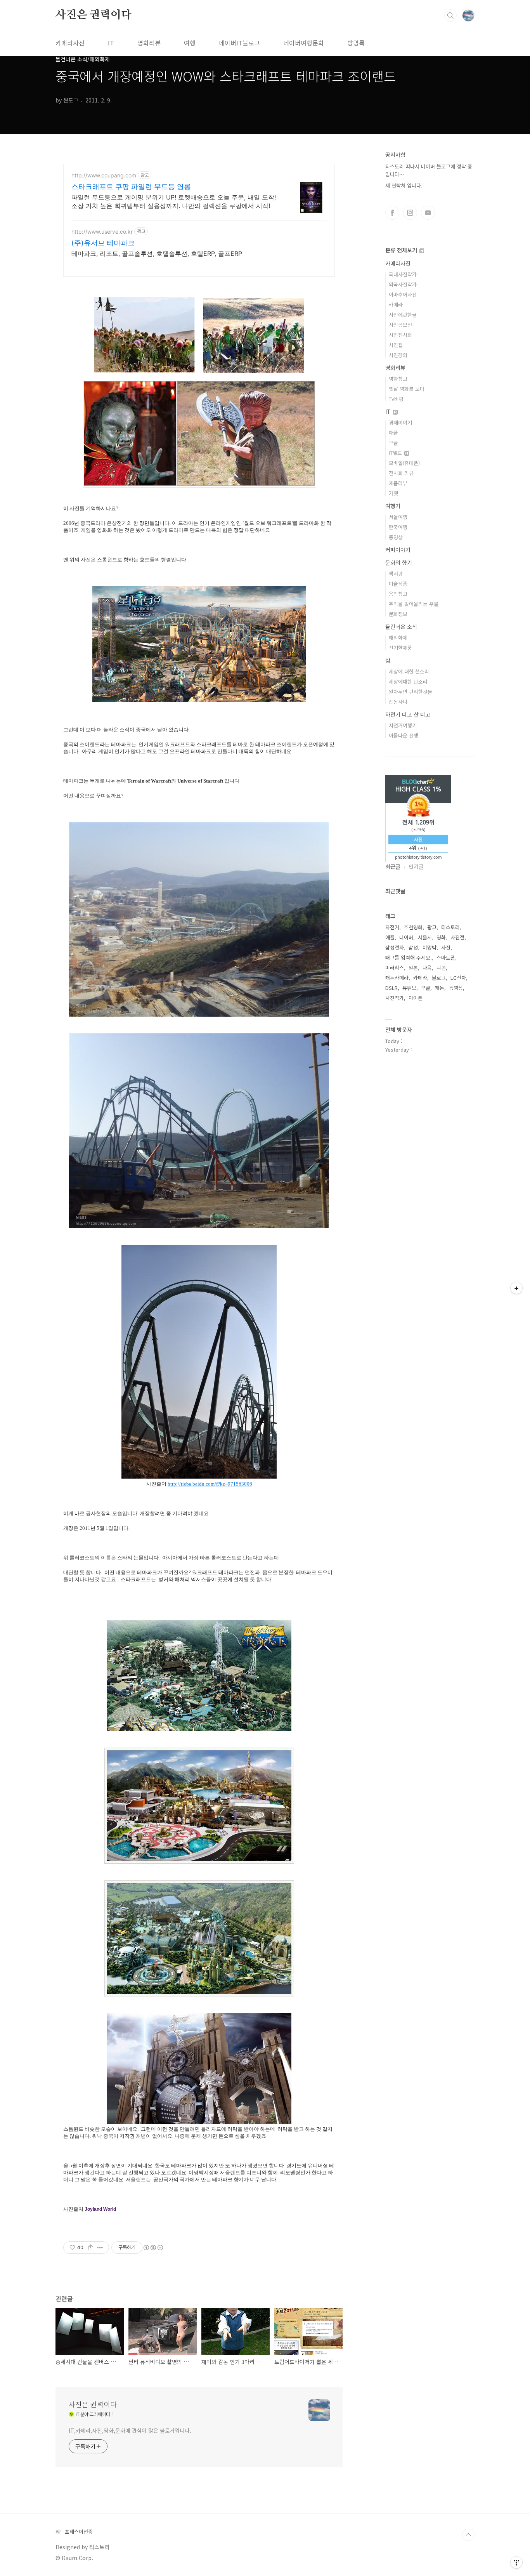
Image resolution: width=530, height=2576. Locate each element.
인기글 (416, 866)
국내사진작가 (403, 274)
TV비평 (396, 399)
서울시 (425, 937)
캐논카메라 (397, 978)
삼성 (413, 947)
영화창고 (398, 379)
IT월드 (396, 453)
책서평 (396, 574)
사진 (446, 947)
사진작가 (395, 998)
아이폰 (416, 998)
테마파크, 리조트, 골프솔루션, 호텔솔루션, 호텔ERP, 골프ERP (157, 253)
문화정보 (398, 614)
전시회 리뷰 (401, 473)
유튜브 (409, 988)
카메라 (396, 305)
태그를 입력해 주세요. (409, 957)
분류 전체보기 (402, 250)
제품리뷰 (398, 483)
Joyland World (100, 2209)
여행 (190, 43)
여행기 (393, 506)
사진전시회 (400, 335)
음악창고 (398, 594)
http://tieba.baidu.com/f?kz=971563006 (210, 1484)
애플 (393, 433)
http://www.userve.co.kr (102, 232)
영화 (441, 937)
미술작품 (398, 584)
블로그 (439, 978)
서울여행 (398, 517)
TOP (468, 2535)
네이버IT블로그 (239, 43)
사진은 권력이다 (93, 15)
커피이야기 (398, 550)
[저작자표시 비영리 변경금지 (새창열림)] (153, 2248)
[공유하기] (91, 2248)
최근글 (393, 866)
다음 (427, 968)
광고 (432, 927)
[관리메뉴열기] (516, 2562)
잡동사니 (398, 702)
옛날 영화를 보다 (407, 389)
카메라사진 (70, 43)
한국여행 (398, 527)
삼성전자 (395, 947)
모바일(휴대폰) (404, 463)
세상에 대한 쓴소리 (409, 671)
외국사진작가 (403, 284)
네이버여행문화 (304, 43)
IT (111, 43)
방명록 (356, 43)
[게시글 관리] (100, 2248)
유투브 (428, 213)
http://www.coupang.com (104, 175)
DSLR (391, 988)
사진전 (457, 937)
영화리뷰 (149, 43)
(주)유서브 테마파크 (103, 243)
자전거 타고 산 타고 (408, 714)
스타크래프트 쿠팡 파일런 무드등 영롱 (131, 187)
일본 (413, 968)
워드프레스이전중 (74, 2532)
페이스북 (392, 213)
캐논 (440, 988)
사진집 (396, 345)
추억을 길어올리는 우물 (414, 604)
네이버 (406, 937)
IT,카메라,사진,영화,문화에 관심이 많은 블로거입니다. (130, 2430)
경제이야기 (400, 423)
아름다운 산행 (404, 735)
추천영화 (413, 927)
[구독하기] (516, 1288)
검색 (450, 16)
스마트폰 (446, 957)
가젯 (393, 493)
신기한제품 (400, 648)
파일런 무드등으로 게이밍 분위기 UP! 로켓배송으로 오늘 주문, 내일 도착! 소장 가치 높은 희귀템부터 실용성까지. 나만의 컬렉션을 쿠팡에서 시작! (174, 201)
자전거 (392, 927)
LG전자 (458, 978)
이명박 (430, 947)
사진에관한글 (403, 315)
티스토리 (450, 927)
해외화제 (398, 638)
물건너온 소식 (401, 627)
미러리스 (395, 968)
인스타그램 (410, 213)
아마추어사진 (403, 294)
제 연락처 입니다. (404, 185)
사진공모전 (400, 325)
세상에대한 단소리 (408, 681)
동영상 (396, 537)
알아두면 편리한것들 (410, 692)
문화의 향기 (399, 562)
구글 (393, 443)
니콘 (441, 968)
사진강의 (398, 355)
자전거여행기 (403, 725)
